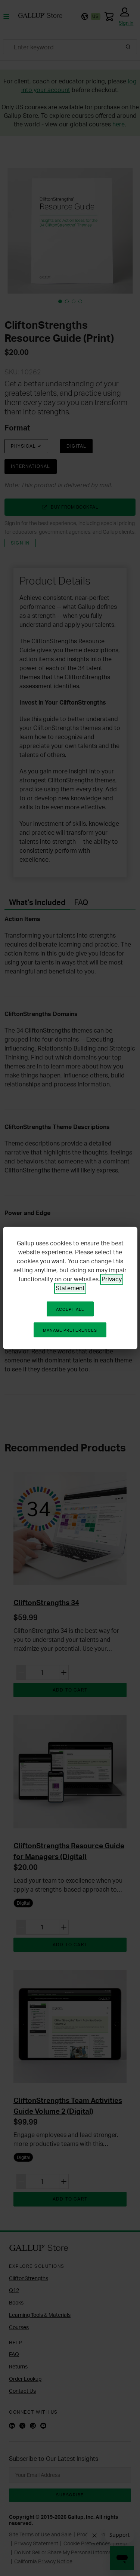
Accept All (70, 1309)
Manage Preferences (70, 1330)
